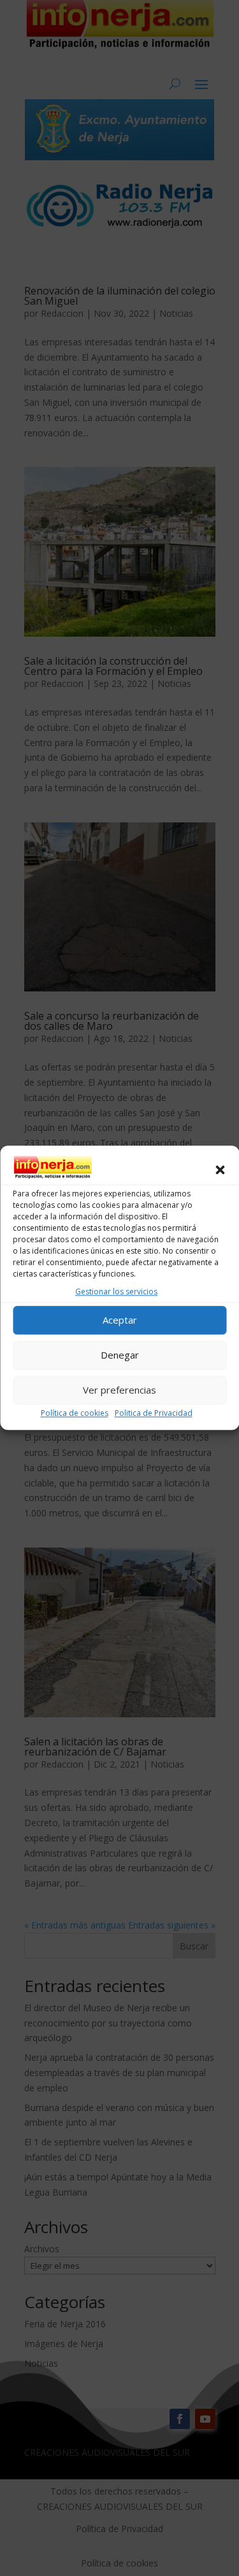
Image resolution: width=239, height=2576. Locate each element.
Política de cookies (75, 1413)
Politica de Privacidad (154, 1413)
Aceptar (120, 1320)
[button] (220, 1170)
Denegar (120, 1355)
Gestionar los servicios (116, 1291)
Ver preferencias (119, 1390)
